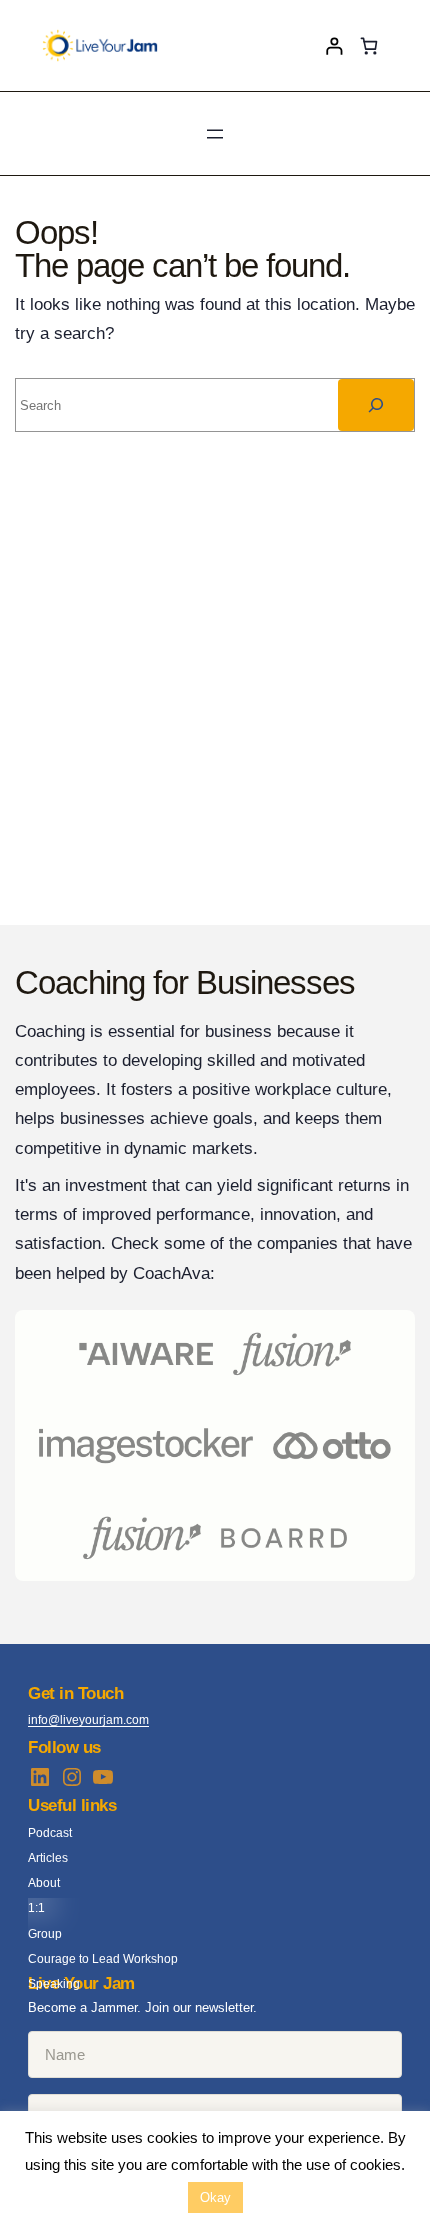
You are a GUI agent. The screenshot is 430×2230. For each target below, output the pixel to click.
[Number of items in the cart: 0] (368, 45)
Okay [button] (215, 2197)
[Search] (376, 405)
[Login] (334, 46)
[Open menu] (215, 134)
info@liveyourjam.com (88, 1720)
